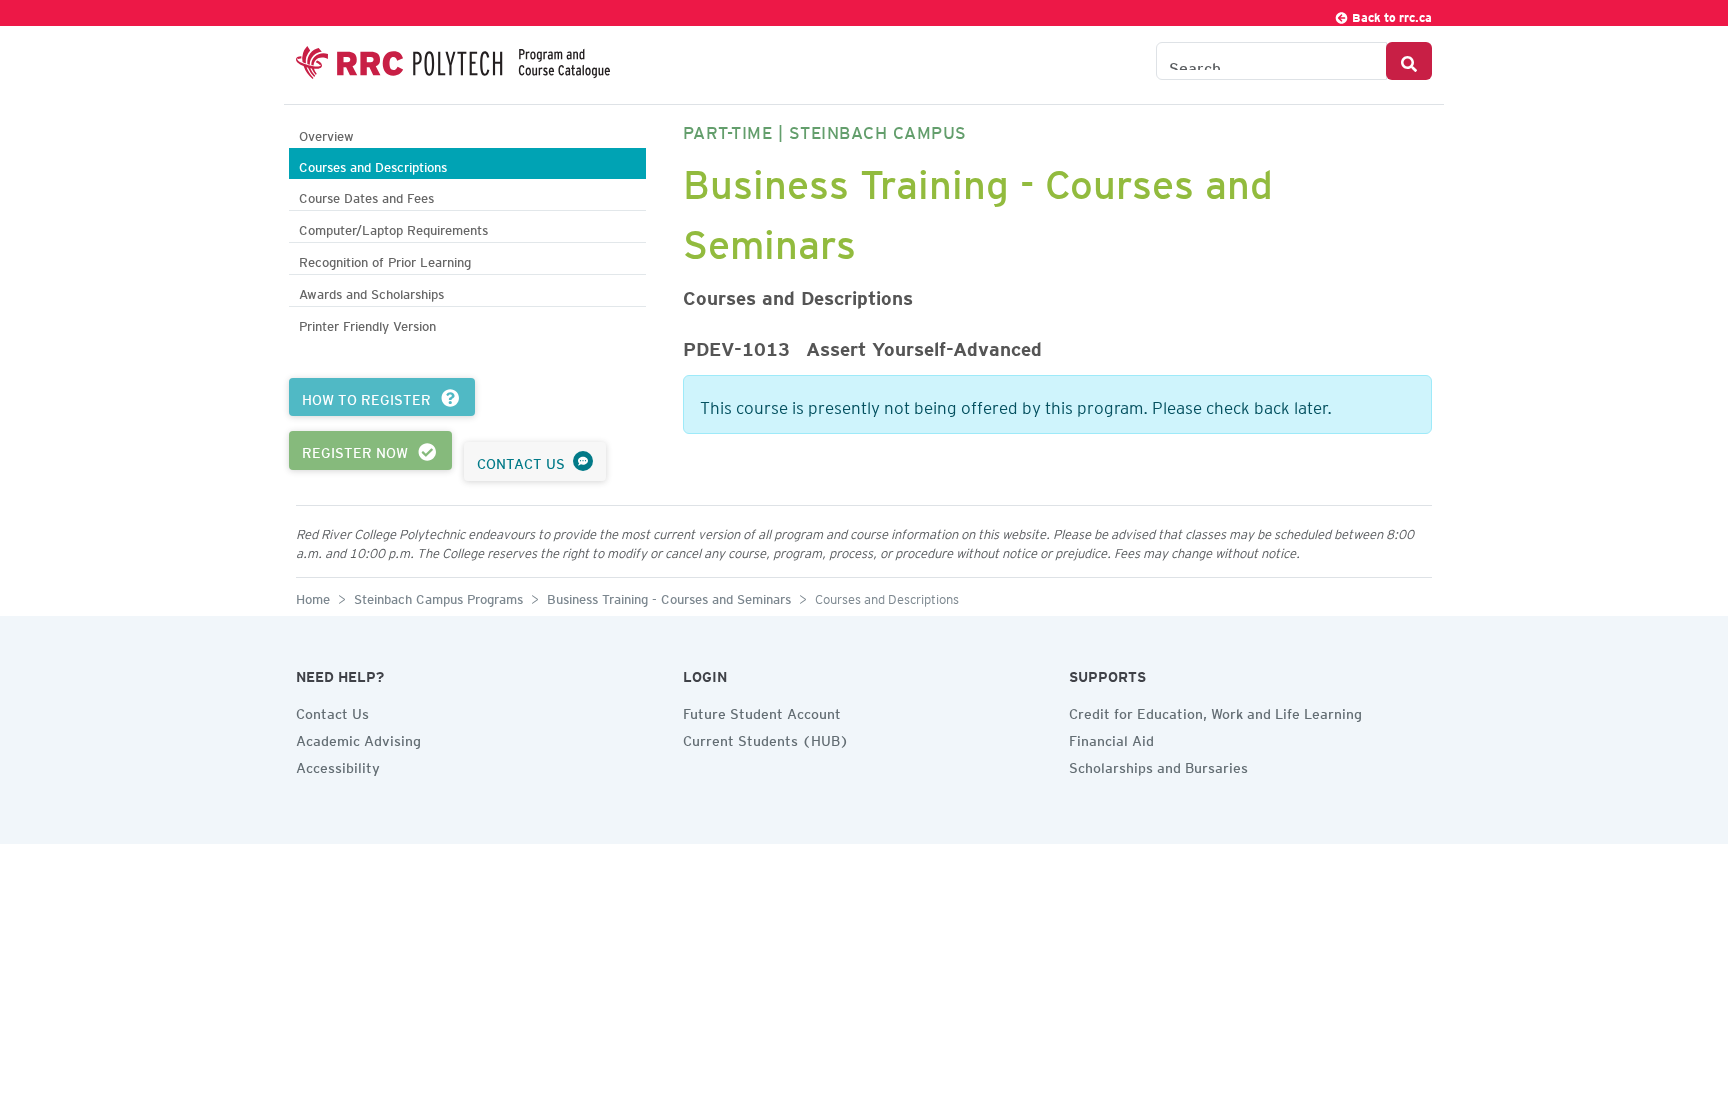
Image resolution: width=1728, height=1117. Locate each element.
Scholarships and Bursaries (1158, 765)
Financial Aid (1111, 738)
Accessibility (338, 765)
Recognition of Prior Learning (385, 259)
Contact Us (332, 711)
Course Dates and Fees (366, 195)
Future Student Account (762, 711)
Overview (326, 133)
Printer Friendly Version (367, 323)
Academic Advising (358, 738)
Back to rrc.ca (1390, 14)
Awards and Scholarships (371, 291)
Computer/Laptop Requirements (393, 227)
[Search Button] (1409, 61)
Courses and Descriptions (373, 164)
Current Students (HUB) (766, 738)
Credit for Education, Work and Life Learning (1215, 711)
